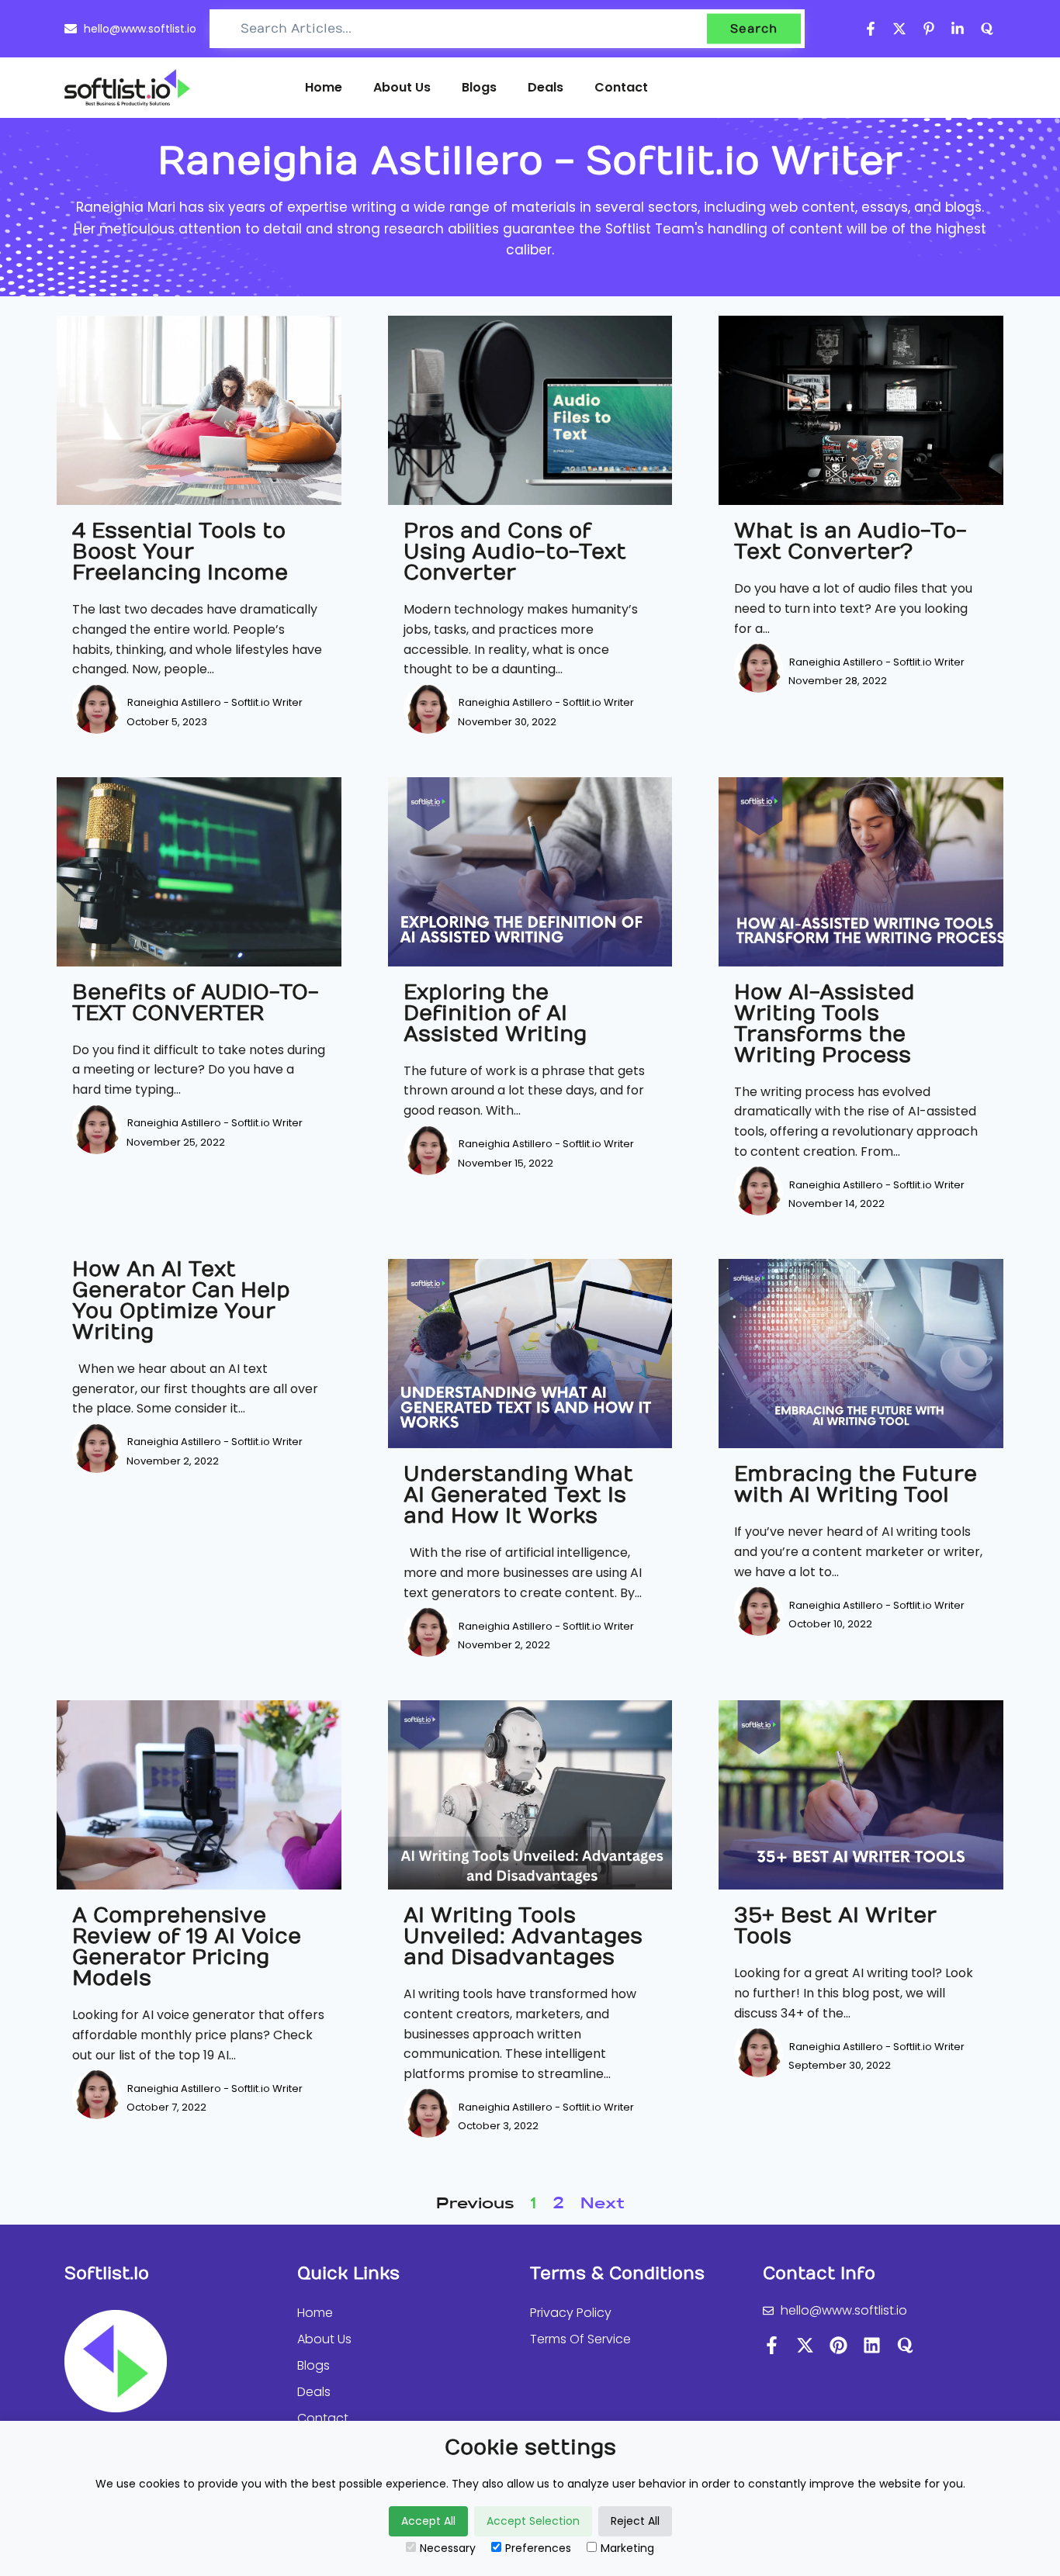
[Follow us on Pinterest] (929, 29)
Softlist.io (107, 2273)
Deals (546, 87)
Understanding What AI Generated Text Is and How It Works (518, 1495)
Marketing (627, 2548)
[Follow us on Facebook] (871, 29)
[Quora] (905, 2345)
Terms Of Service (580, 2339)
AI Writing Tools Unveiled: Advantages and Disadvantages (523, 1936)
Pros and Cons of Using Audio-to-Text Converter (515, 552)
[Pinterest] (838, 2345)
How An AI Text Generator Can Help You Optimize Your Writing (181, 1301)
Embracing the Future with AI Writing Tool (856, 1485)
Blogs (479, 87)
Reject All (635, 2521)
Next (603, 2204)
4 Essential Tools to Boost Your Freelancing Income (180, 552)
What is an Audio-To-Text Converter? (850, 541)
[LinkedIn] (872, 2345)
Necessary (448, 2548)
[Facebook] (772, 2345)
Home (324, 87)
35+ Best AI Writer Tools (835, 1926)
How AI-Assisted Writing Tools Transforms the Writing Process (824, 1024)
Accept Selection (533, 2521)
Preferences (538, 2548)
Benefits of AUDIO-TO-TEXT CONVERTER (196, 1003)
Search (754, 29)
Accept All (428, 2521)
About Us (402, 87)
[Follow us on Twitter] (900, 29)
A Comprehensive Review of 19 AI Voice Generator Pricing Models (187, 1947)
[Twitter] (805, 2345)
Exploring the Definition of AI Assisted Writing (495, 1013)
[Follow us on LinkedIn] (958, 29)
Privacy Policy (571, 2313)
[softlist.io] (127, 88)
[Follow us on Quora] (987, 29)
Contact (621, 87)
